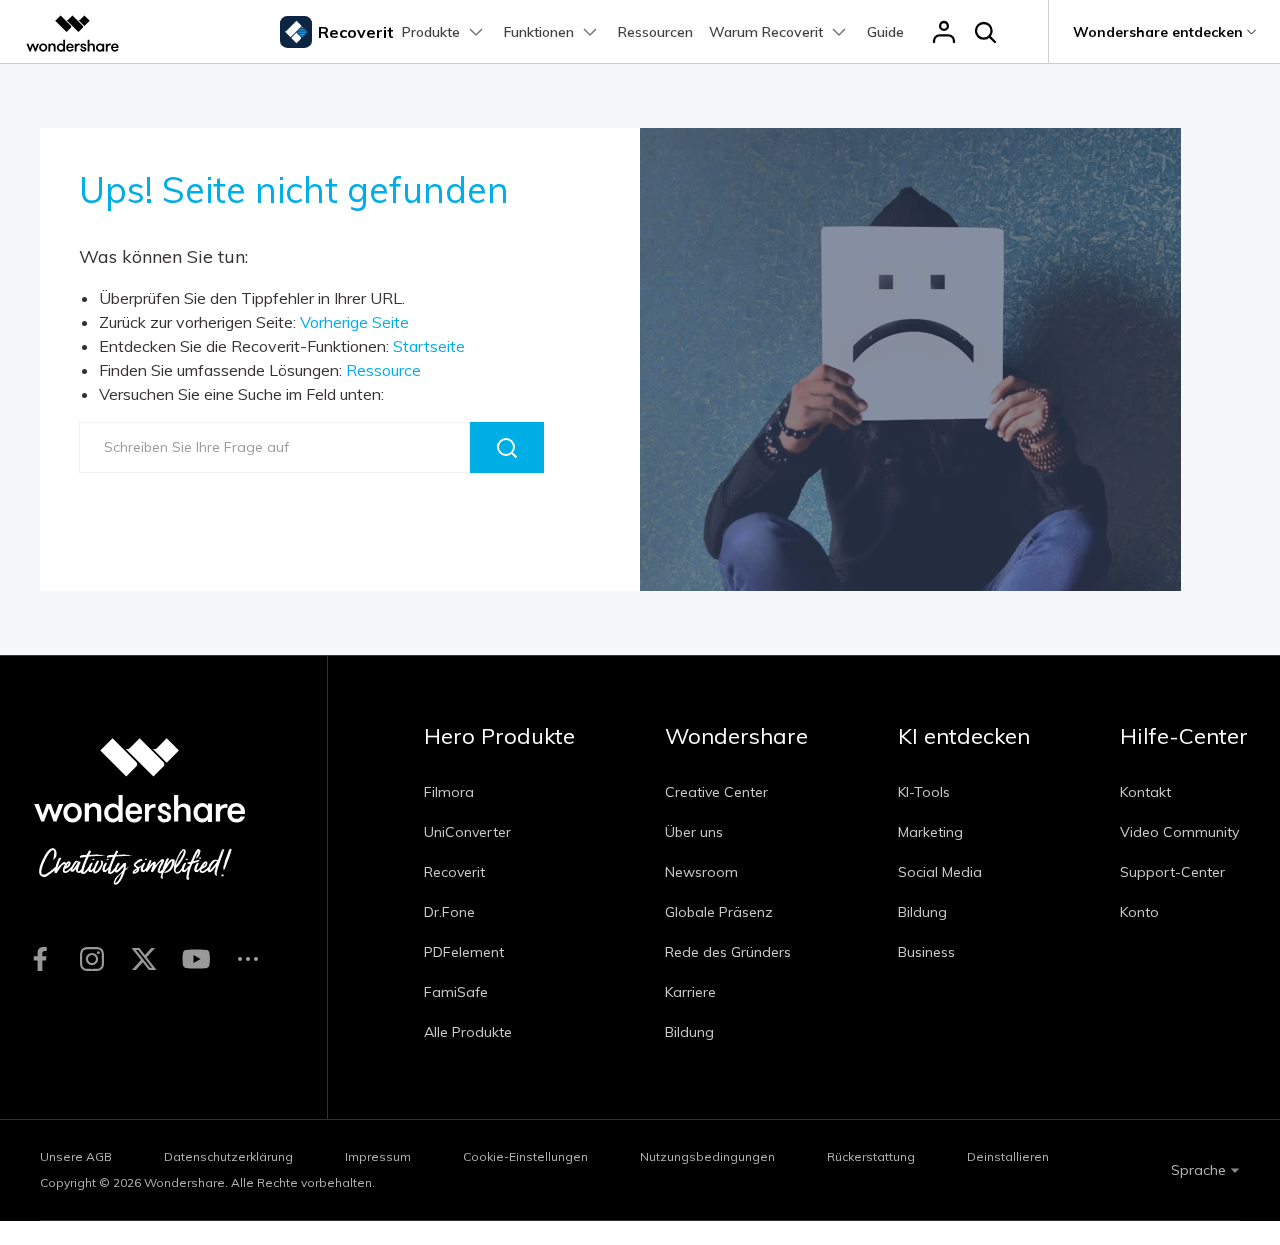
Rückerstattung (871, 1156)
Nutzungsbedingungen (707, 1156)
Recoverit (454, 872)
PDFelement (464, 952)
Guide (885, 32)
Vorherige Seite (354, 322)
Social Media (940, 872)
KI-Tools (924, 792)
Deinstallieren (1008, 1156)
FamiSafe (456, 992)
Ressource (383, 370)
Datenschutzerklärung (228, 1156)
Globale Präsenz (719, 912)
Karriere (690, 992)
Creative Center (716, 792)
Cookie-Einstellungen (525, 1156)
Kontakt (1145, 792)
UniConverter (467, 832)
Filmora (449, 792)
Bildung (689, 1032)
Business (926, 952)
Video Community (1179, 832)
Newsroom (701, 872)
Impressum (378, 1156)
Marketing (930, 832)
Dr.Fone (449, 912)
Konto (1139, 912)
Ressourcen (655, 32)
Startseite (429, 346)
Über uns (694, 832)
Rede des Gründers (728, 952)
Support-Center (1172, 872)
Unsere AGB (76, 1156)
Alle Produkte (468, 1032)
